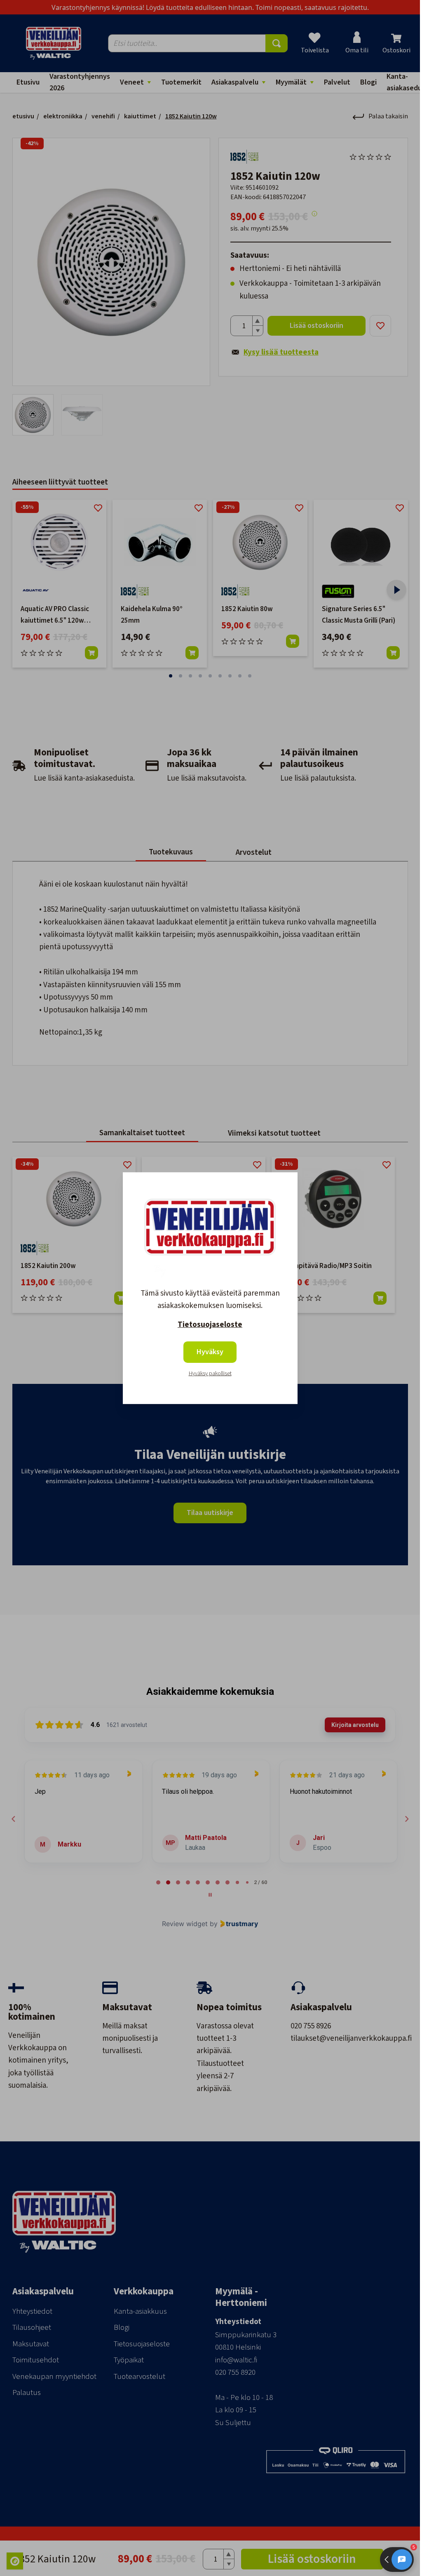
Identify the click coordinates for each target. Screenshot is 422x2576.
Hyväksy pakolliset (210, 1374)
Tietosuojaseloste (210, 1325)
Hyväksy (210, 1352)
